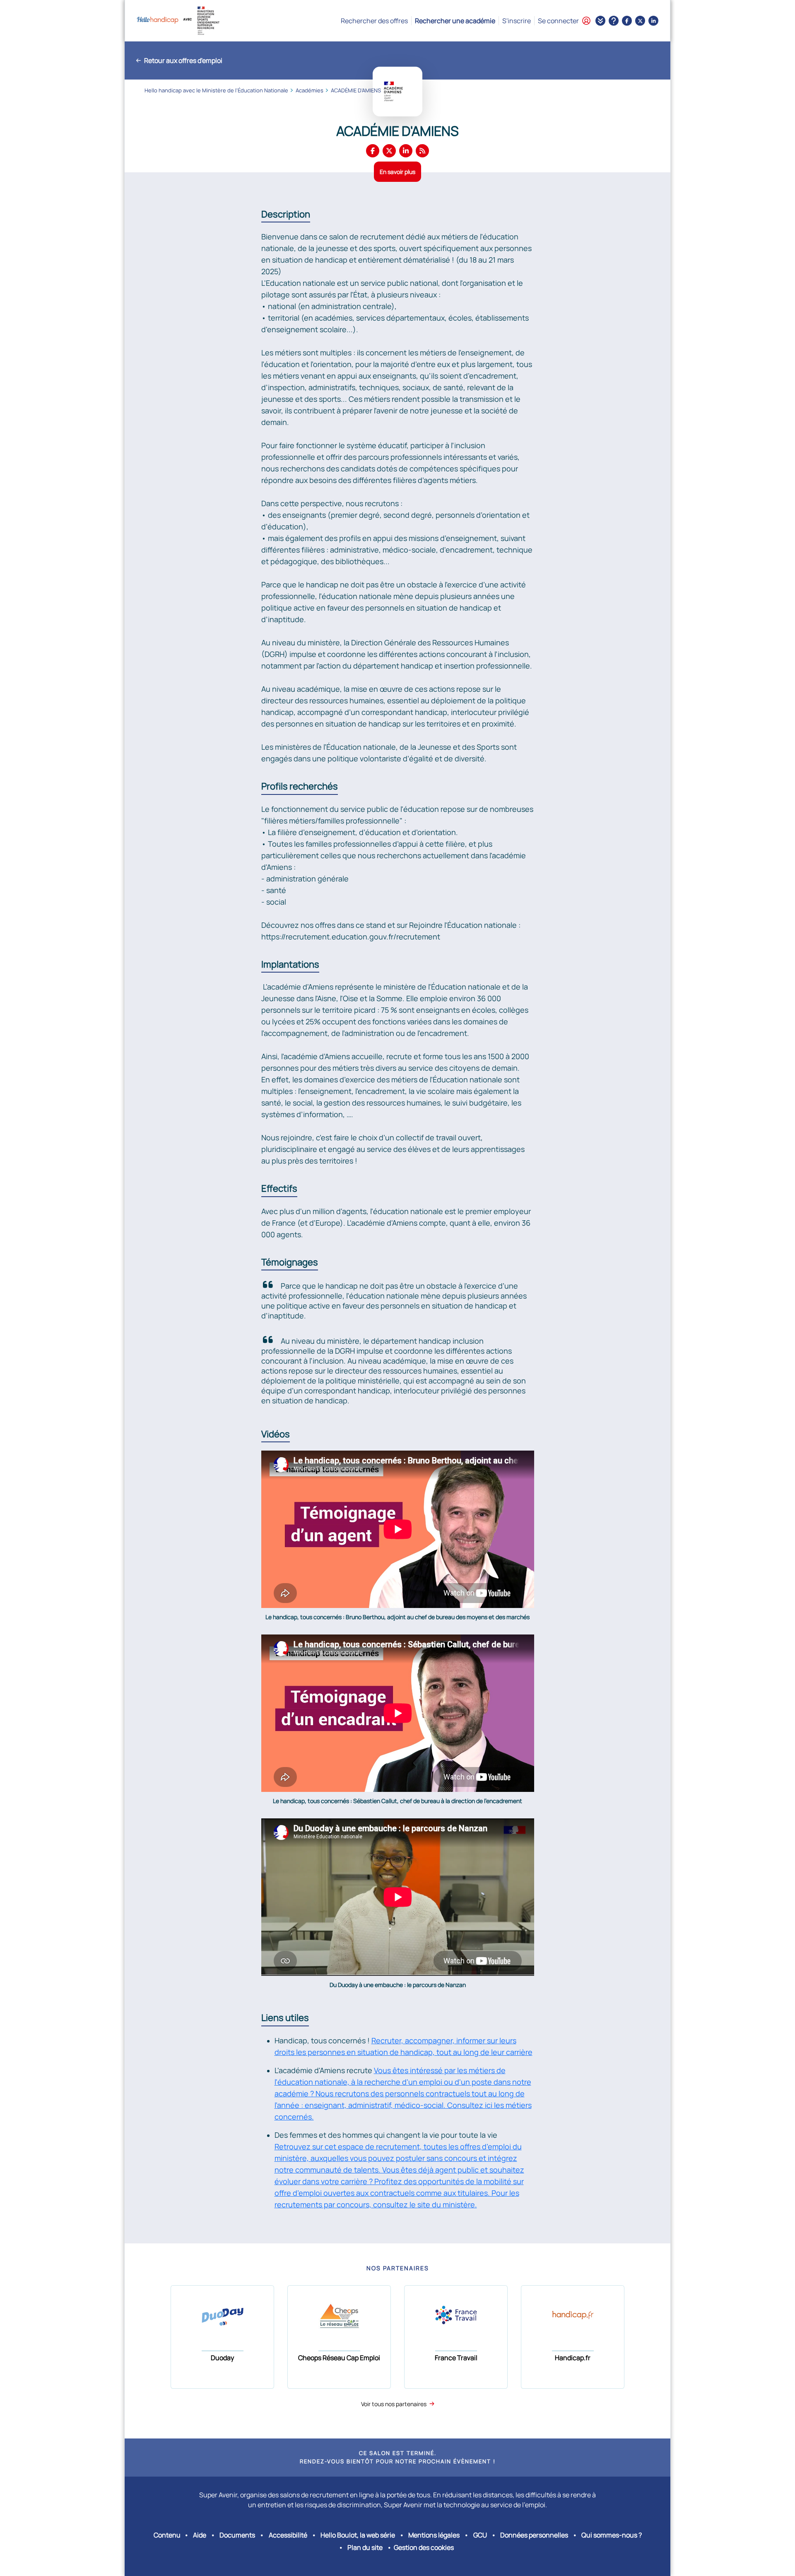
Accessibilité (288, 2535)
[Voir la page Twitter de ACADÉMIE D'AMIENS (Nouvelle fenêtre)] (389, 151)
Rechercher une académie (455, 21)
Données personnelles (534, 2535)
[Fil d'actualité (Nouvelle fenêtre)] (422, 151)
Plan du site (365, 2547)
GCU (480, 2535)
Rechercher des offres (374, 21)
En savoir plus (397, 172)
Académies (310, 90)
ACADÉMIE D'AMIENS (356, 90)
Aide (200, 2535)
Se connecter (558, 21)
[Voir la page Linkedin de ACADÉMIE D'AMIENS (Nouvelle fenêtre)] (406, 151)
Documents (237, 2535)
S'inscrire (517, 21)
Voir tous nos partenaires (394, 2404)
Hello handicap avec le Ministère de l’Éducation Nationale (216, 90)
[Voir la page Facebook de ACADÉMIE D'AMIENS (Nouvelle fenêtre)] (373, 151)
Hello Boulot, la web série (358, 2535)
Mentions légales (434, 2535)
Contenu (167, 2535)
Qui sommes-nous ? (612, 2535)
